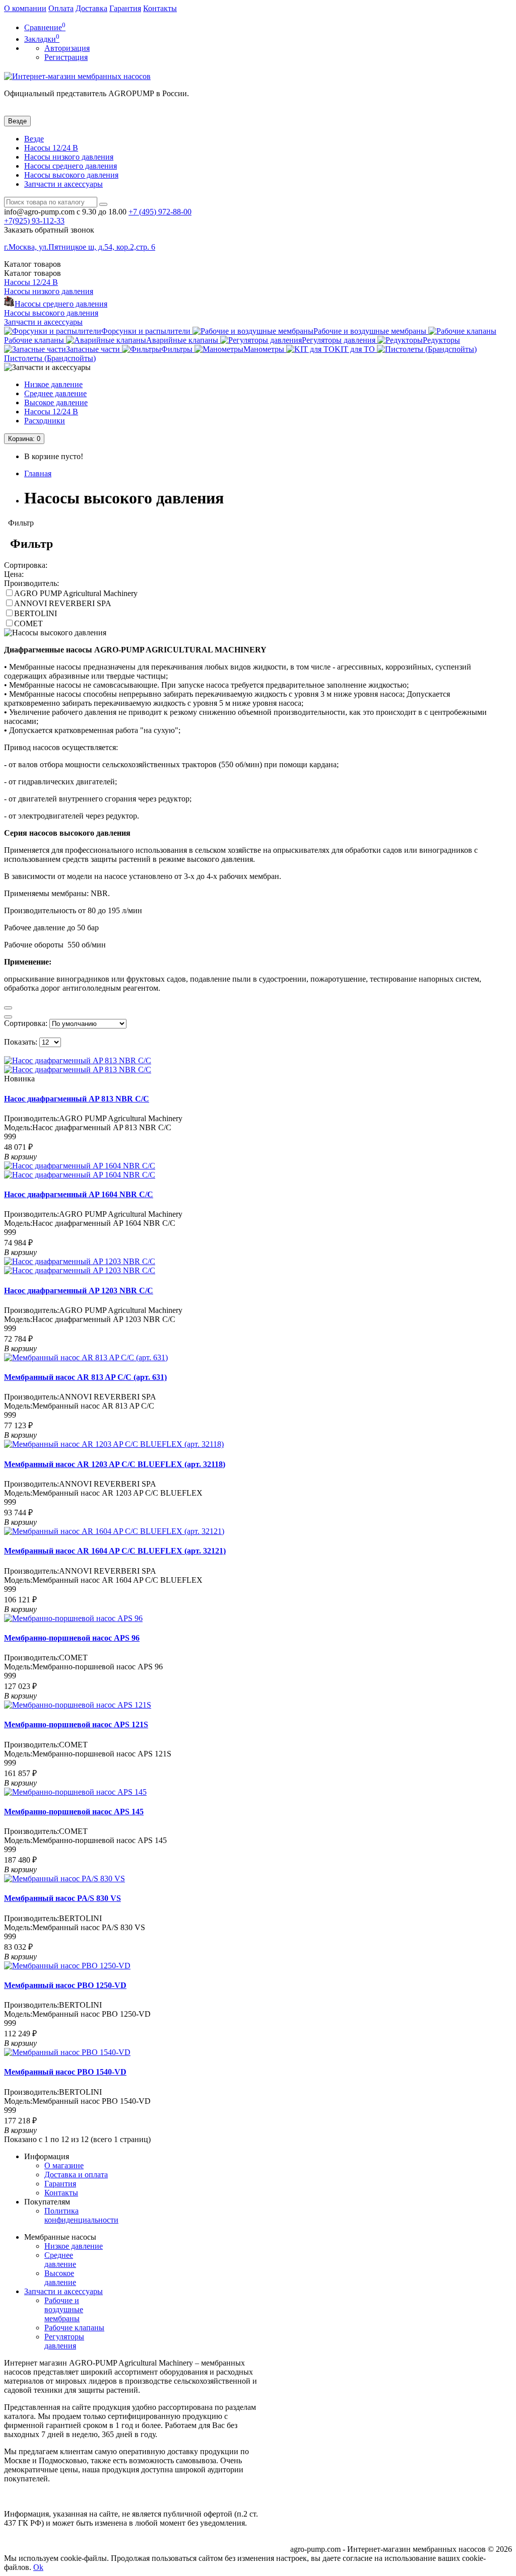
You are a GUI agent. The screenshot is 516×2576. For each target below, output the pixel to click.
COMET (28, 623)
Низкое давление (53, 384)
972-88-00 (160, 212)
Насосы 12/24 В (51, 148)
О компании (25, 8)
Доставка (91, 8)
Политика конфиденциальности (81, 2215)
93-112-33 (34, 221)
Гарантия (125, 8)
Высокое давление (56, 402)
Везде (34, 139)
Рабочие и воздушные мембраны (64, 2309)
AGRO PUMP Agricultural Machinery (76, 593)
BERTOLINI (36, 613)
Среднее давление (55, 393)
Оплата (61, 8)
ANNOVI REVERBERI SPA (63, 603)
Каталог (33, 273)
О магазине (64, 2165)
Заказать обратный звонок (49, 230)
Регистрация (66, 57)
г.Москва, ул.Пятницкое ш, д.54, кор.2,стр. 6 (80, 247)
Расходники (45, 421)
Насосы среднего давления (71, 166)
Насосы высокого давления (71, 175)
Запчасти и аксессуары (63, 184)
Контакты (160, 8)
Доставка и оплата (76, 2175)
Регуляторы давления (64, 2341)
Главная (38, 473)
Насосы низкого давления (69, 157)
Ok (38, 2567)
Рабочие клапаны (74, 2328)
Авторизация (67, 48)
